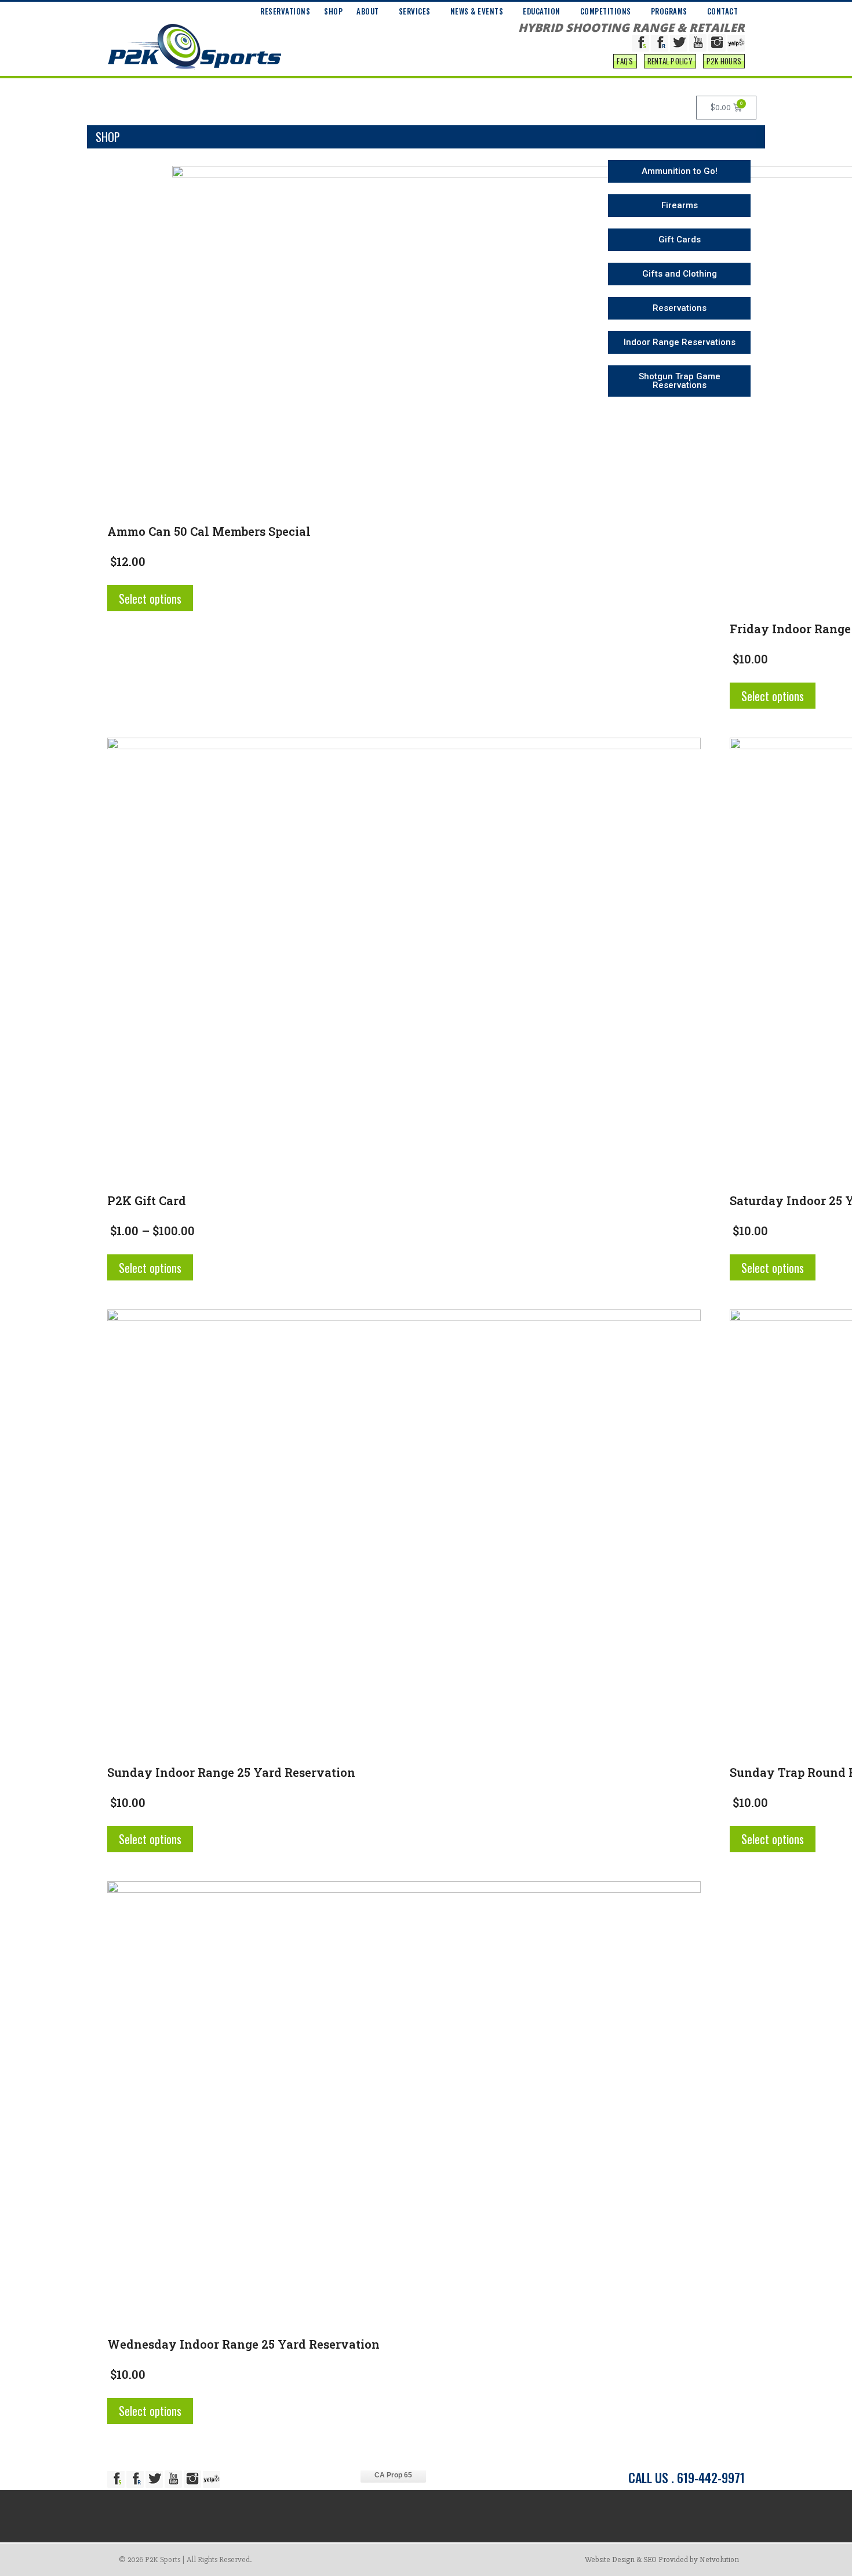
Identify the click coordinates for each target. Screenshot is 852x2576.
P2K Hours (724, 61)
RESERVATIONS (285, 11)
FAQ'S (625, 61)
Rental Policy (670, 61)
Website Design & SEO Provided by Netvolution (662, 2559)
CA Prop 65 (393, 2475)
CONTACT (723, 11)
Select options (150, 598)
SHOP (333, 11)
